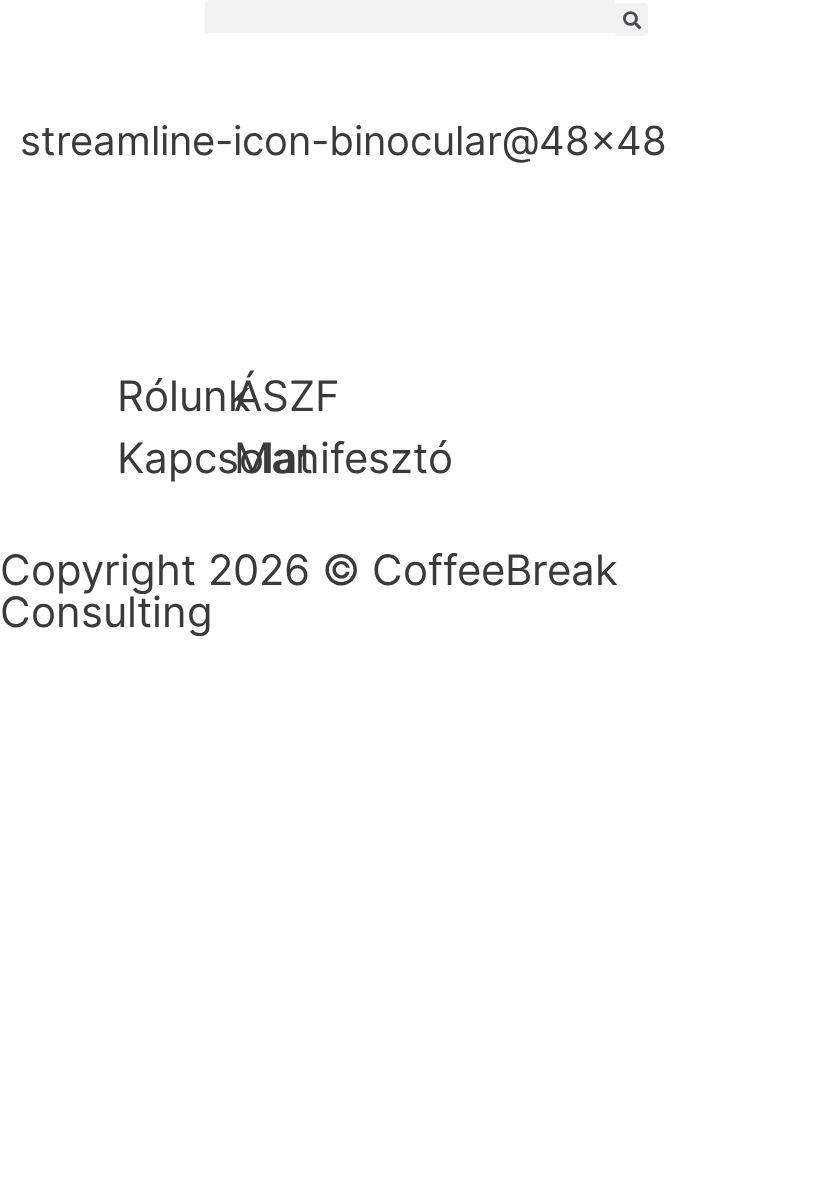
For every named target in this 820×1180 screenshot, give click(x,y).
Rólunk (184, 395)
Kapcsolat (215, 457)
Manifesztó (343, 457)
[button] (410, 16)
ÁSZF (287, 395)
